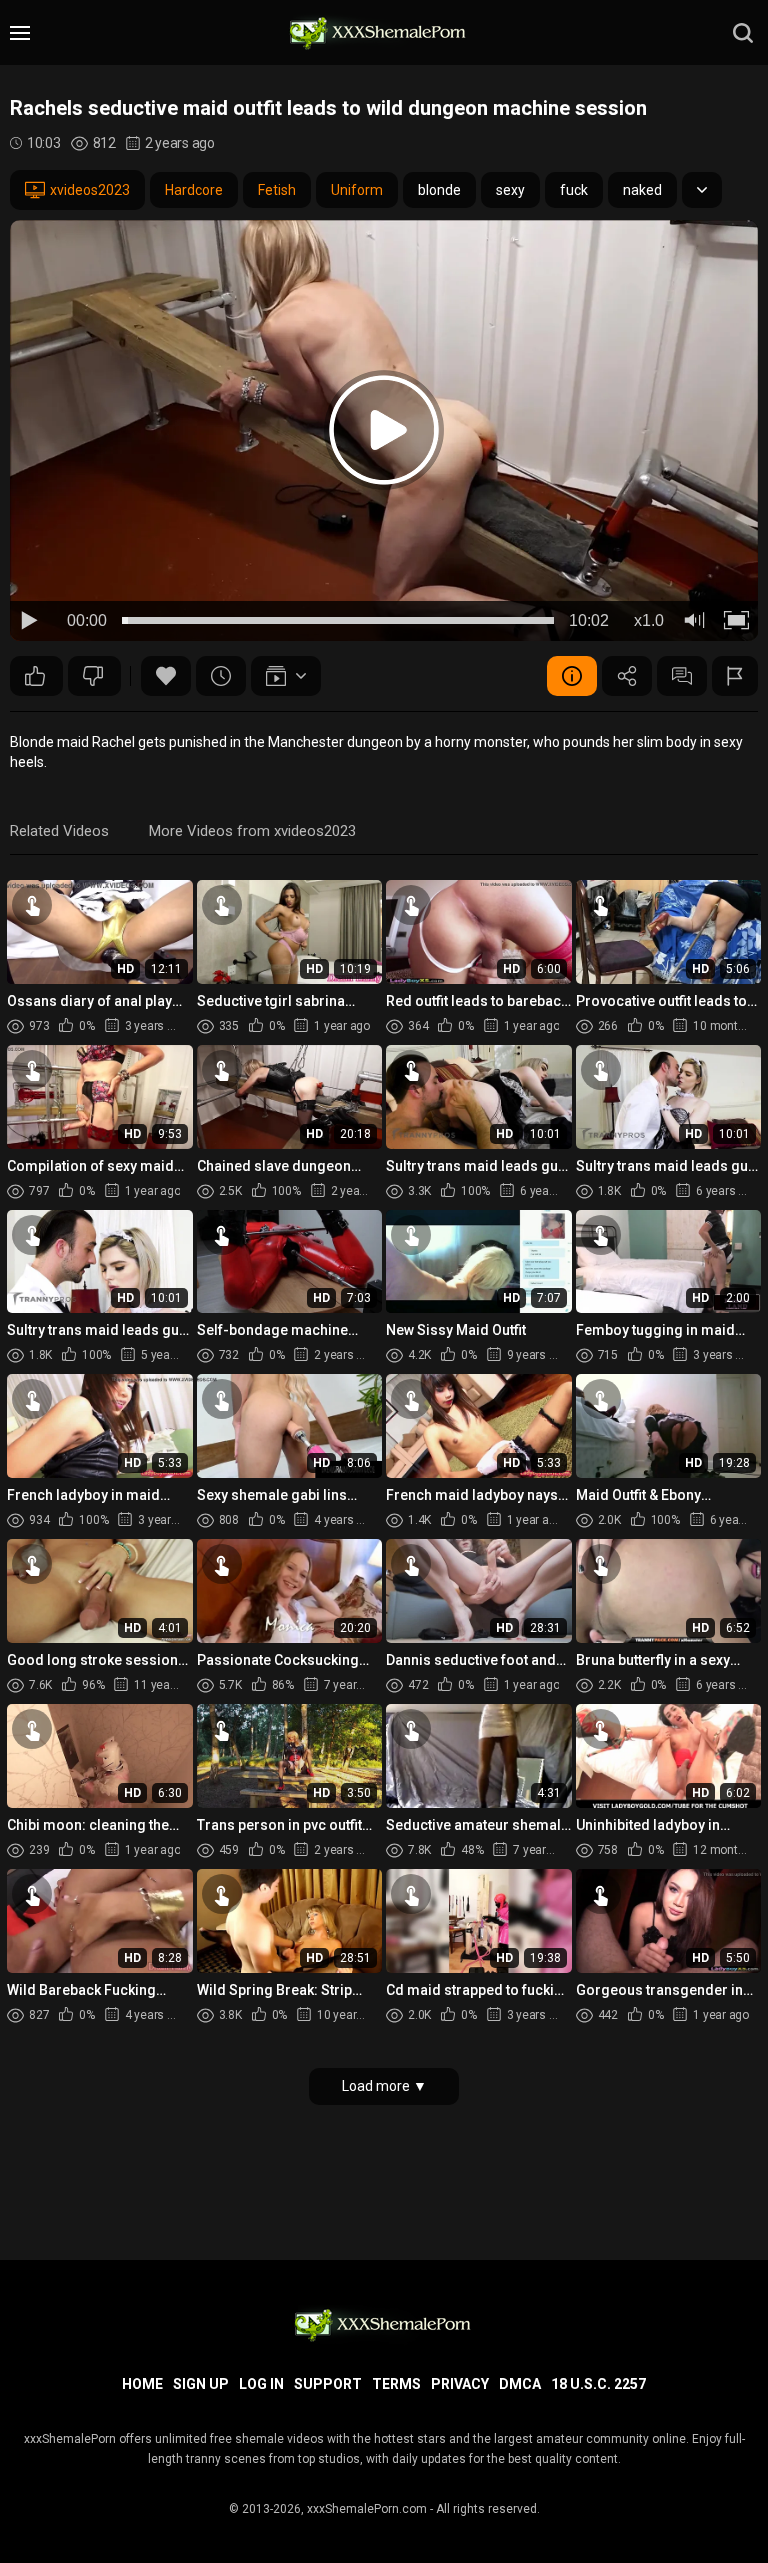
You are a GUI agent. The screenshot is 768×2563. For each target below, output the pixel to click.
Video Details (572, 676)
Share (627, 676)
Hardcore (194, 190)
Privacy (460, 2384)
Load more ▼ (384, 2086)
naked (642, 190)
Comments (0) (682, 676)
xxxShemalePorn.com (367, 2509)
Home (142, 2384)
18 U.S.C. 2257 (598, 2384)
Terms (396, 2384)
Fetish (277, 190)
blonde (439, 190)
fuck (574, 190)
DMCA (520, 2384)
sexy (510, 190)
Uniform (357, 190)
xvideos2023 (90, 190)
